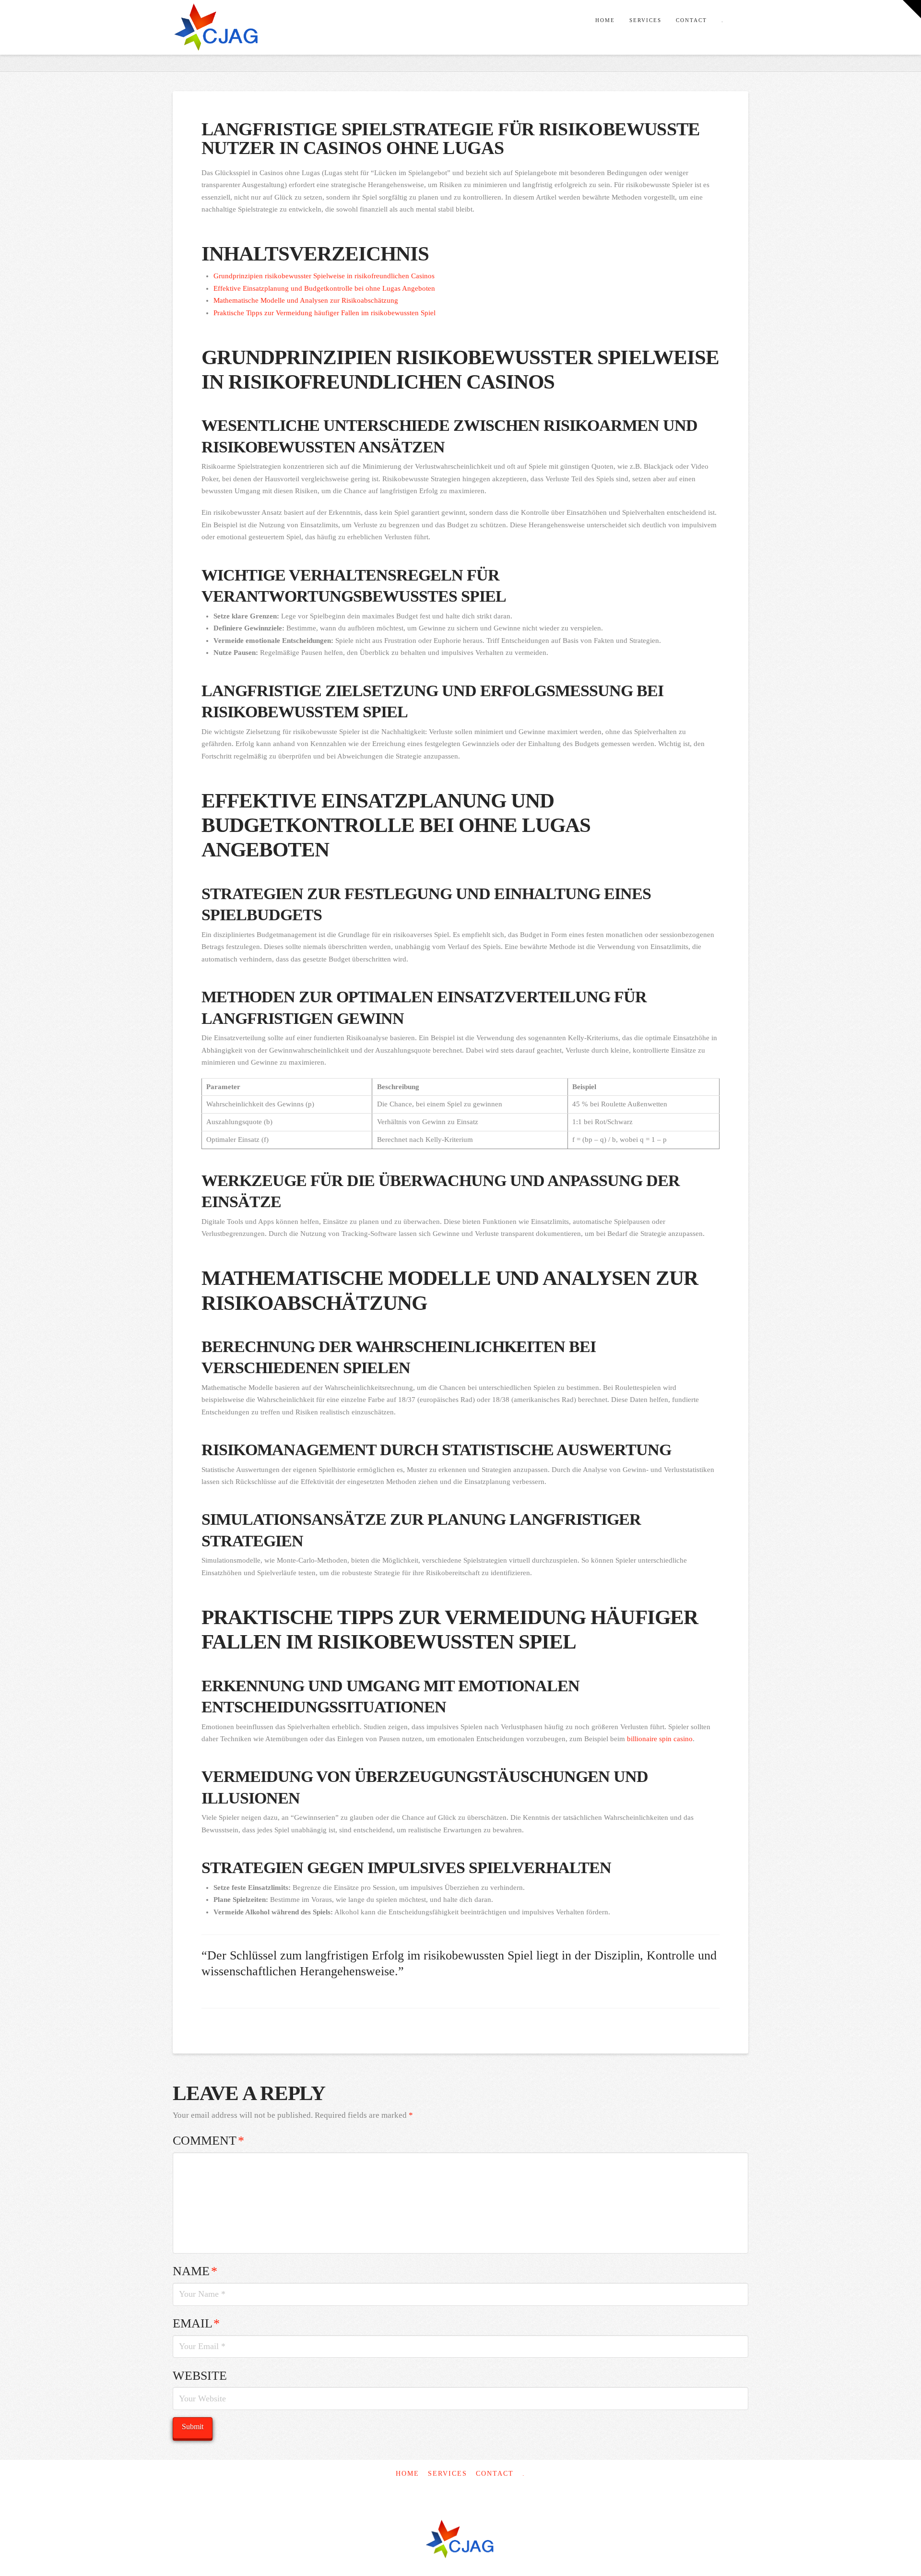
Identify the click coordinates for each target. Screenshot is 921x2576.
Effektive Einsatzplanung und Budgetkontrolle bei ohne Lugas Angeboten (324, 288)
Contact (495, 2474)
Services (448, 2474)
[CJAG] (460, 2540)
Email (196, 2323)
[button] (912, 9)
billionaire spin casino (660, 1739)
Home (407, 2474)
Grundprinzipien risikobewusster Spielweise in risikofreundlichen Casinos (324, 276)
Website (200, 2376)
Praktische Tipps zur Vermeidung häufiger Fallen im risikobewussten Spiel (325, 313)
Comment (208, 2141)
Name (195, 2271)
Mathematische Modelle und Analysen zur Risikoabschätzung (306, 300)
